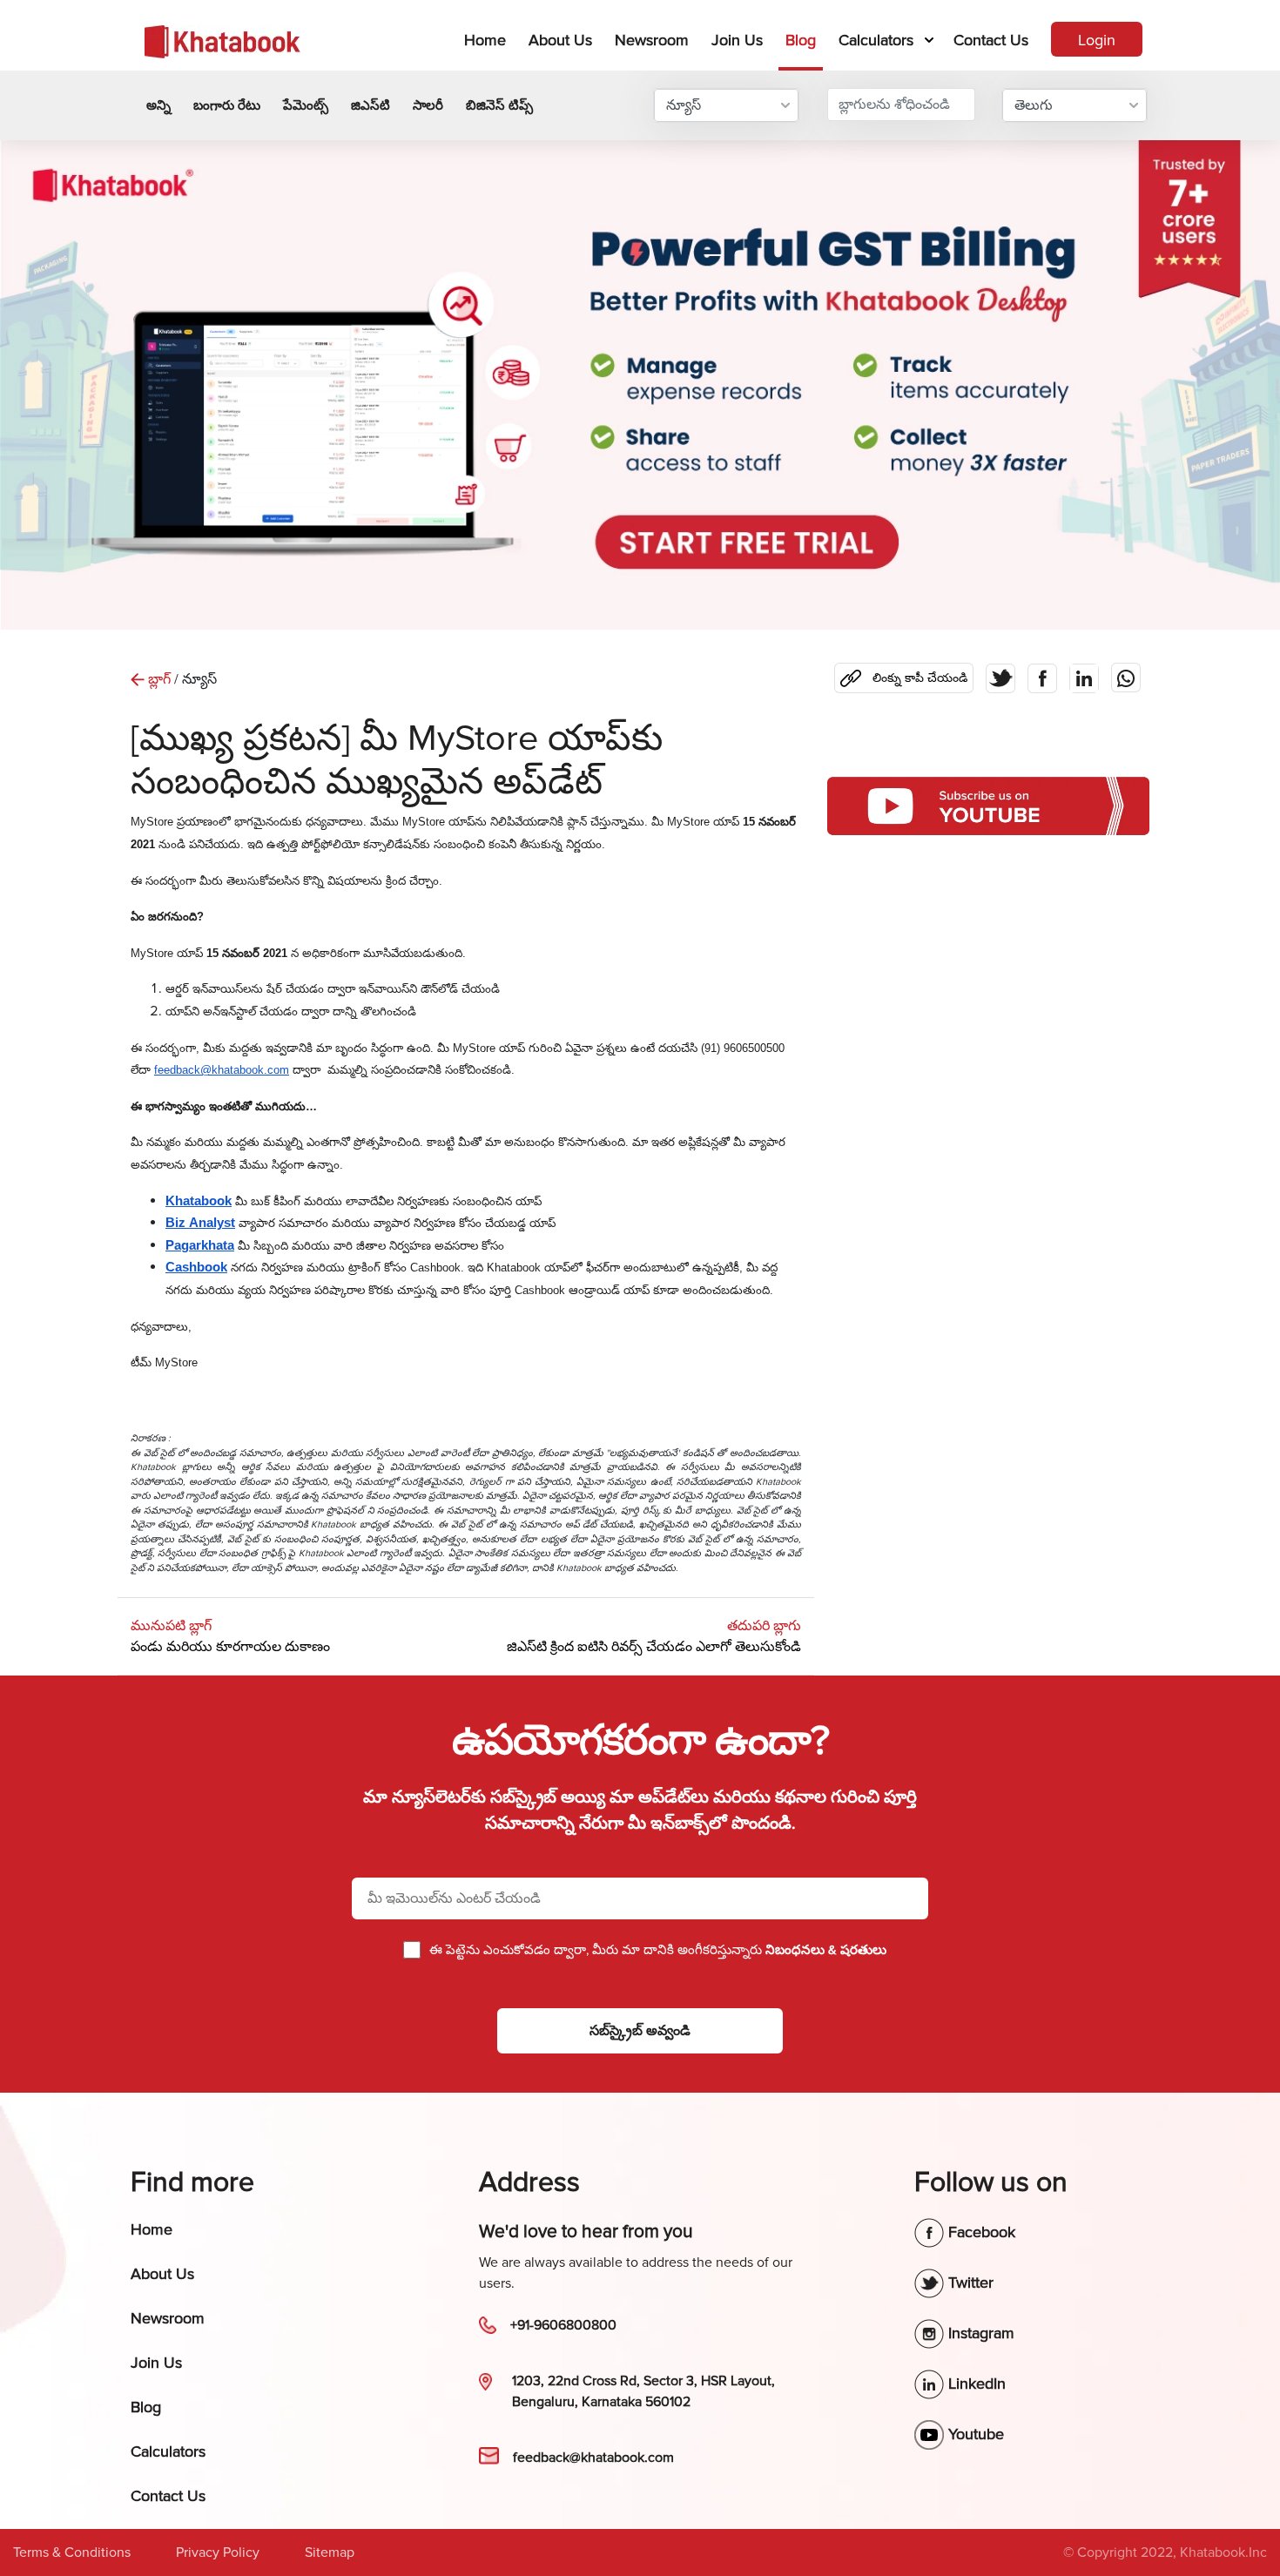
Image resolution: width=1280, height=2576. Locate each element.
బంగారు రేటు (227, 105)
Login (1097, 40)
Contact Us (991, 40)
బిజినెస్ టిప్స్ (499, 105)
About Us (560, 40)
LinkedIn (975, 2384)
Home (488, 40)
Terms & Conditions (72, 2552)
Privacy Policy (218, 2552)
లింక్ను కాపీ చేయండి (907, 674)
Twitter (969, 2283)
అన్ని (158, 105)
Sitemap (330, 2552)
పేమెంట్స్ (306, 105)
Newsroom (652, 40)
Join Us (737, 40)
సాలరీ (428, 105)
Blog (801, 40)
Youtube (974, 2434)
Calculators (876, 40)
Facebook (980, 2232)
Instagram (979, 2333)
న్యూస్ (684, 105)
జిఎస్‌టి (371, 105)
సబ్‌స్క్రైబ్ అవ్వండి (640, 2031)
